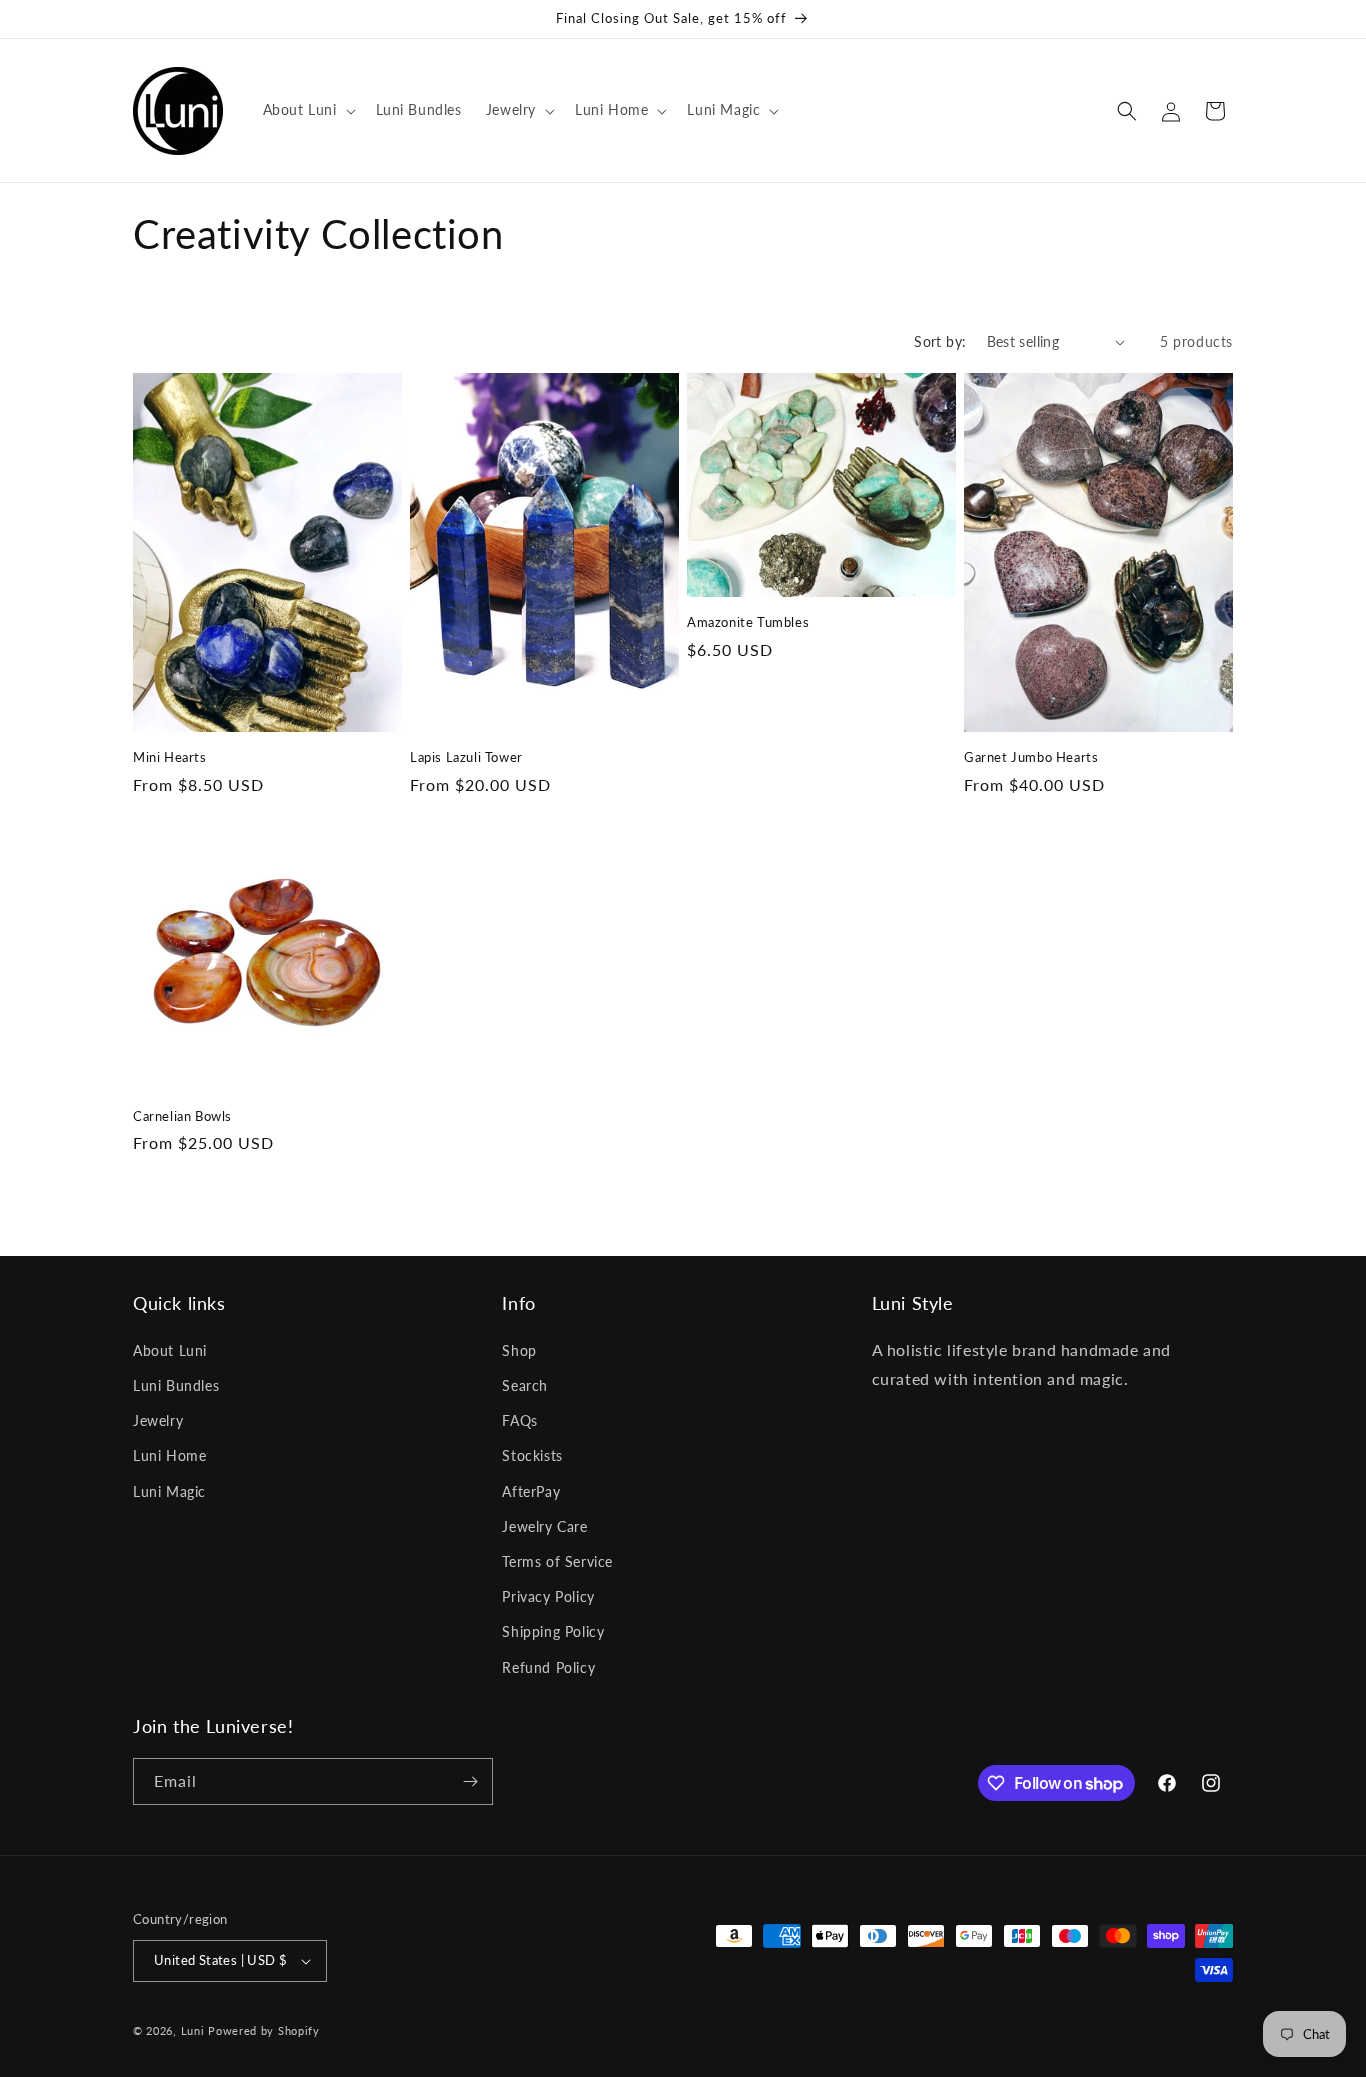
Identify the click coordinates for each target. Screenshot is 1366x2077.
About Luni (170, 1350)
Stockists (532, 1455)
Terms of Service (557, 1561)
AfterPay (531, 1491)
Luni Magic (169, 1491)
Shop (519, 1350)
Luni (193, 2030)
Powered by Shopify (264, 2030)
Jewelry (158, 1420)
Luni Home (169, 1455)
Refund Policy (548, 1667)
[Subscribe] (470, 1781)
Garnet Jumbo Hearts (1031, 757)
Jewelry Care (544, 1526)
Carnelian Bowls (182, 1116)
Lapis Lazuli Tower (466, 757)
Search (525, 1385)
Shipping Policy (553, 1631)
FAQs (519, 1420)
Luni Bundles (176, 1385)
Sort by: (940, 341)
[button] (307, 110)
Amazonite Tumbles (748, 622)
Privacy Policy (548, 1596)
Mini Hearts (170, 757)
